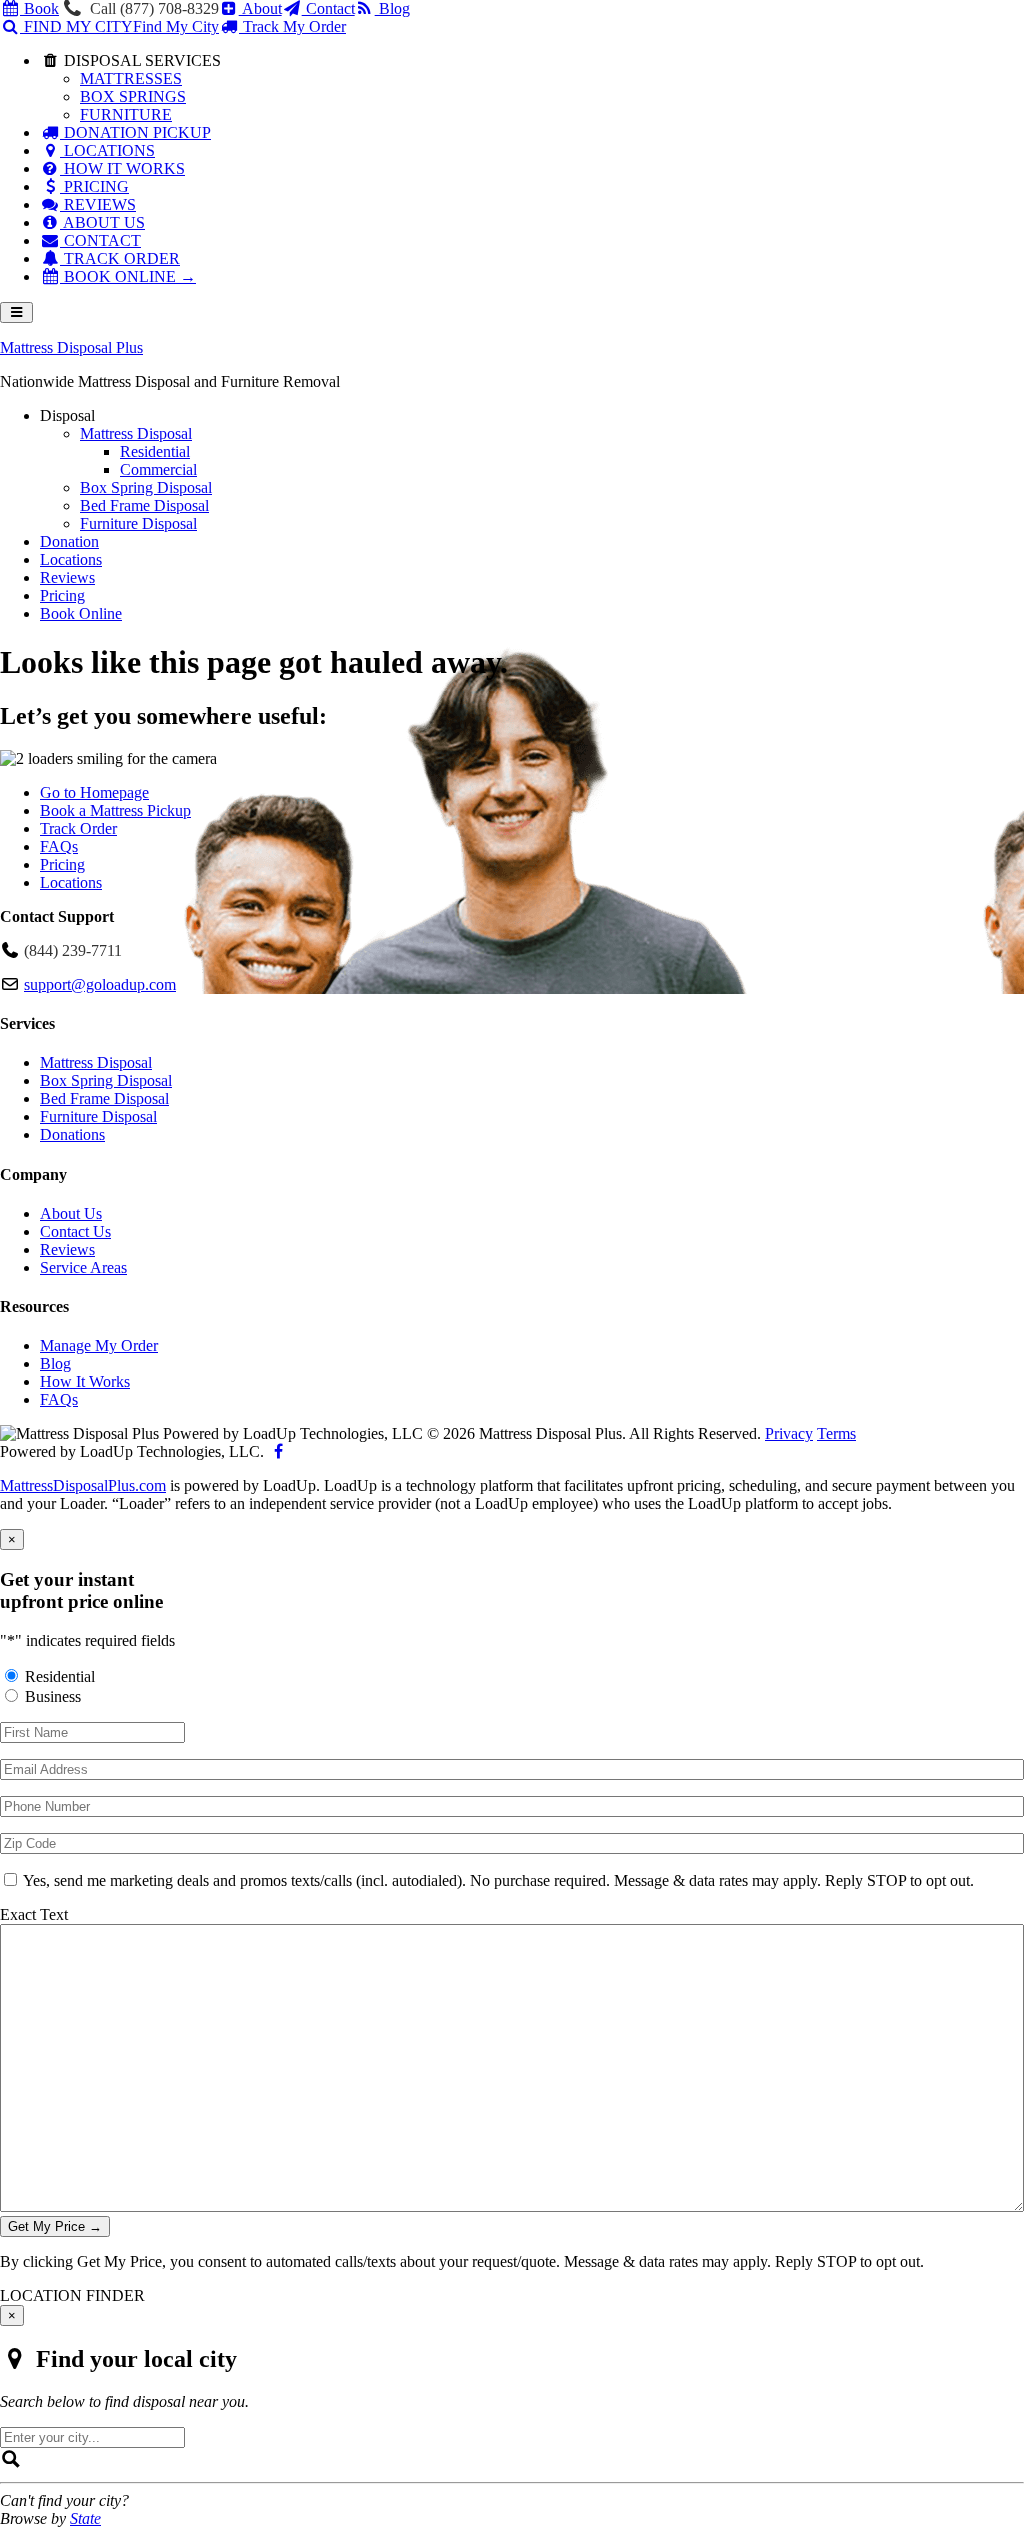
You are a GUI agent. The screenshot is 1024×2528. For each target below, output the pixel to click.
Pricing (62, 864)
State (85, 2518)
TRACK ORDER (120, 258)
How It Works (85, 1381)
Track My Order (292, 26)
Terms (836, 1433)
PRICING (94, 186)
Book (39, 8)
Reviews (67, 1249)
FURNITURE (126, 114)
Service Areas (83, 1267)
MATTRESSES (131, 78)
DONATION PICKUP (135, 132)
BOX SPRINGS (133, 96)
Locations (71, 882)
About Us (71, 1213)
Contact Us (75, 1231)
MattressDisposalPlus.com (83, 1485)
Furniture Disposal (98, 1116)
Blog (392, 8)
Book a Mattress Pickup (115, 810)
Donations (72, 1134)
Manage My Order (99, 1345)
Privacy (789, 1433)
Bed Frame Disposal (104, 1098)
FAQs (59, 846)
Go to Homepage (94, 792)
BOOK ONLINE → (128, 276)
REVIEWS (98, 204)
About (260, 8)
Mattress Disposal (96, 1062)
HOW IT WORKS (122, 168)
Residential (60, 1676)
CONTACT (100, 240)
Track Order (78, 828)
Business (53, 1696)
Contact (328, 8)
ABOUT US (102, 222)
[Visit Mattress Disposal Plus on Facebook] (278, 1451)
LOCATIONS (107, 150)
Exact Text (34, 1914)
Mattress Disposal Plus (71, 347)
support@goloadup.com (100, 984)
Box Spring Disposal (106, 1080)
